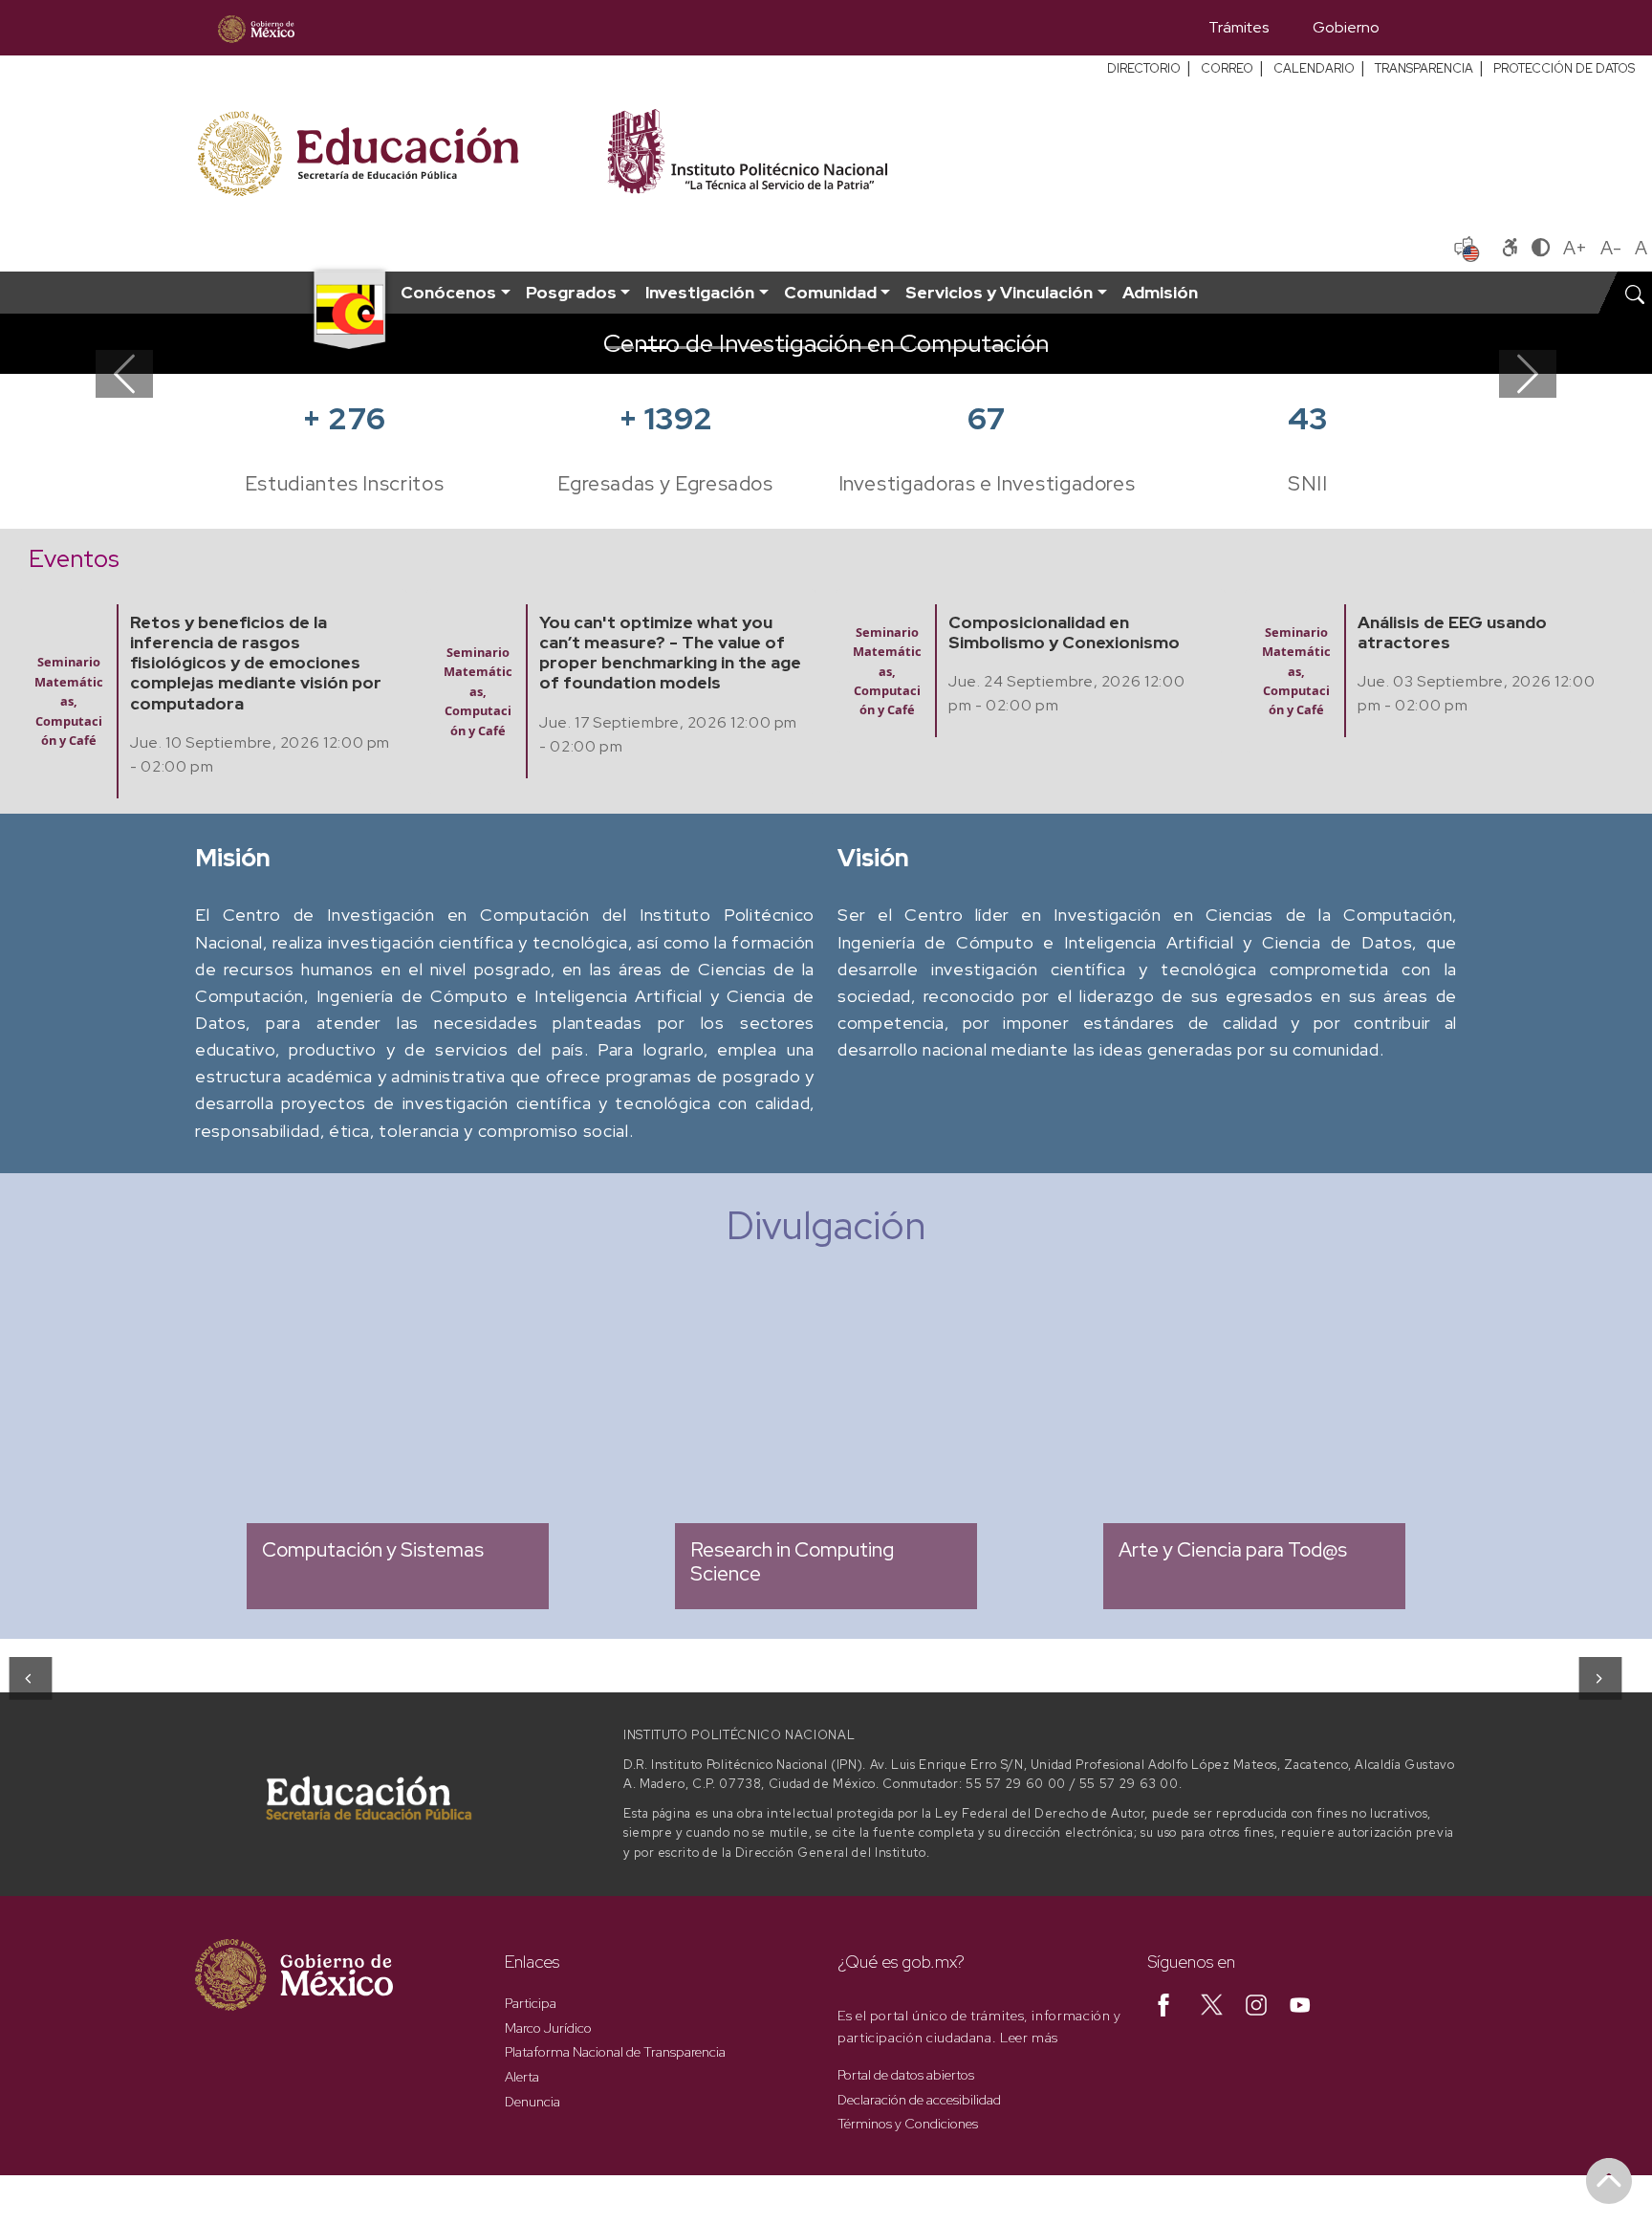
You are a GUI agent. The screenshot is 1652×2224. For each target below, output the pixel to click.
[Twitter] (1212, 2003)
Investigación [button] (700, 292)
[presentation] (29, 1678)
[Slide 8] (860, 348)
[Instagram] (1256, 2003)
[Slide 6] (792, 348)
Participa (531, 2003)
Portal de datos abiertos (906, 2075)
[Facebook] (1163, 2003)
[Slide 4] (723, 348)
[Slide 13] (1032, 348)
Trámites (1239, 27)
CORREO (1227, 68)
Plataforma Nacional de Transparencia (615, 2052)
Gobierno (1346, 27)
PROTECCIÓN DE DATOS (1564, 68)
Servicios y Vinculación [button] (999, 292)
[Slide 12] (998, 348)
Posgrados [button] (571, 292)
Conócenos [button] (448, 292)
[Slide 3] (688, 348)
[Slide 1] (619, 348)
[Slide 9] (895, 348)
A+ (1575, 248)
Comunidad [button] (830, 292)
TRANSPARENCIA (1424, 68)
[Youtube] (1300, 2003)
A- (1611, 248)
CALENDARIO (1314, 68)
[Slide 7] (826, 348)
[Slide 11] (964, 348)
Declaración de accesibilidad (919, 2100)
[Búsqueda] (1429, 28)
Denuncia (533, 2102)
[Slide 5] (757, 348)
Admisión (1160, 292)
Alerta (522, 2077)
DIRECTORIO (1144, 68)
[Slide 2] (654, 348)
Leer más (1029, 2038)
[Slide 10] (929, 348)
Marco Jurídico (548, 2028)
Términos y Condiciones (908, 2124)
